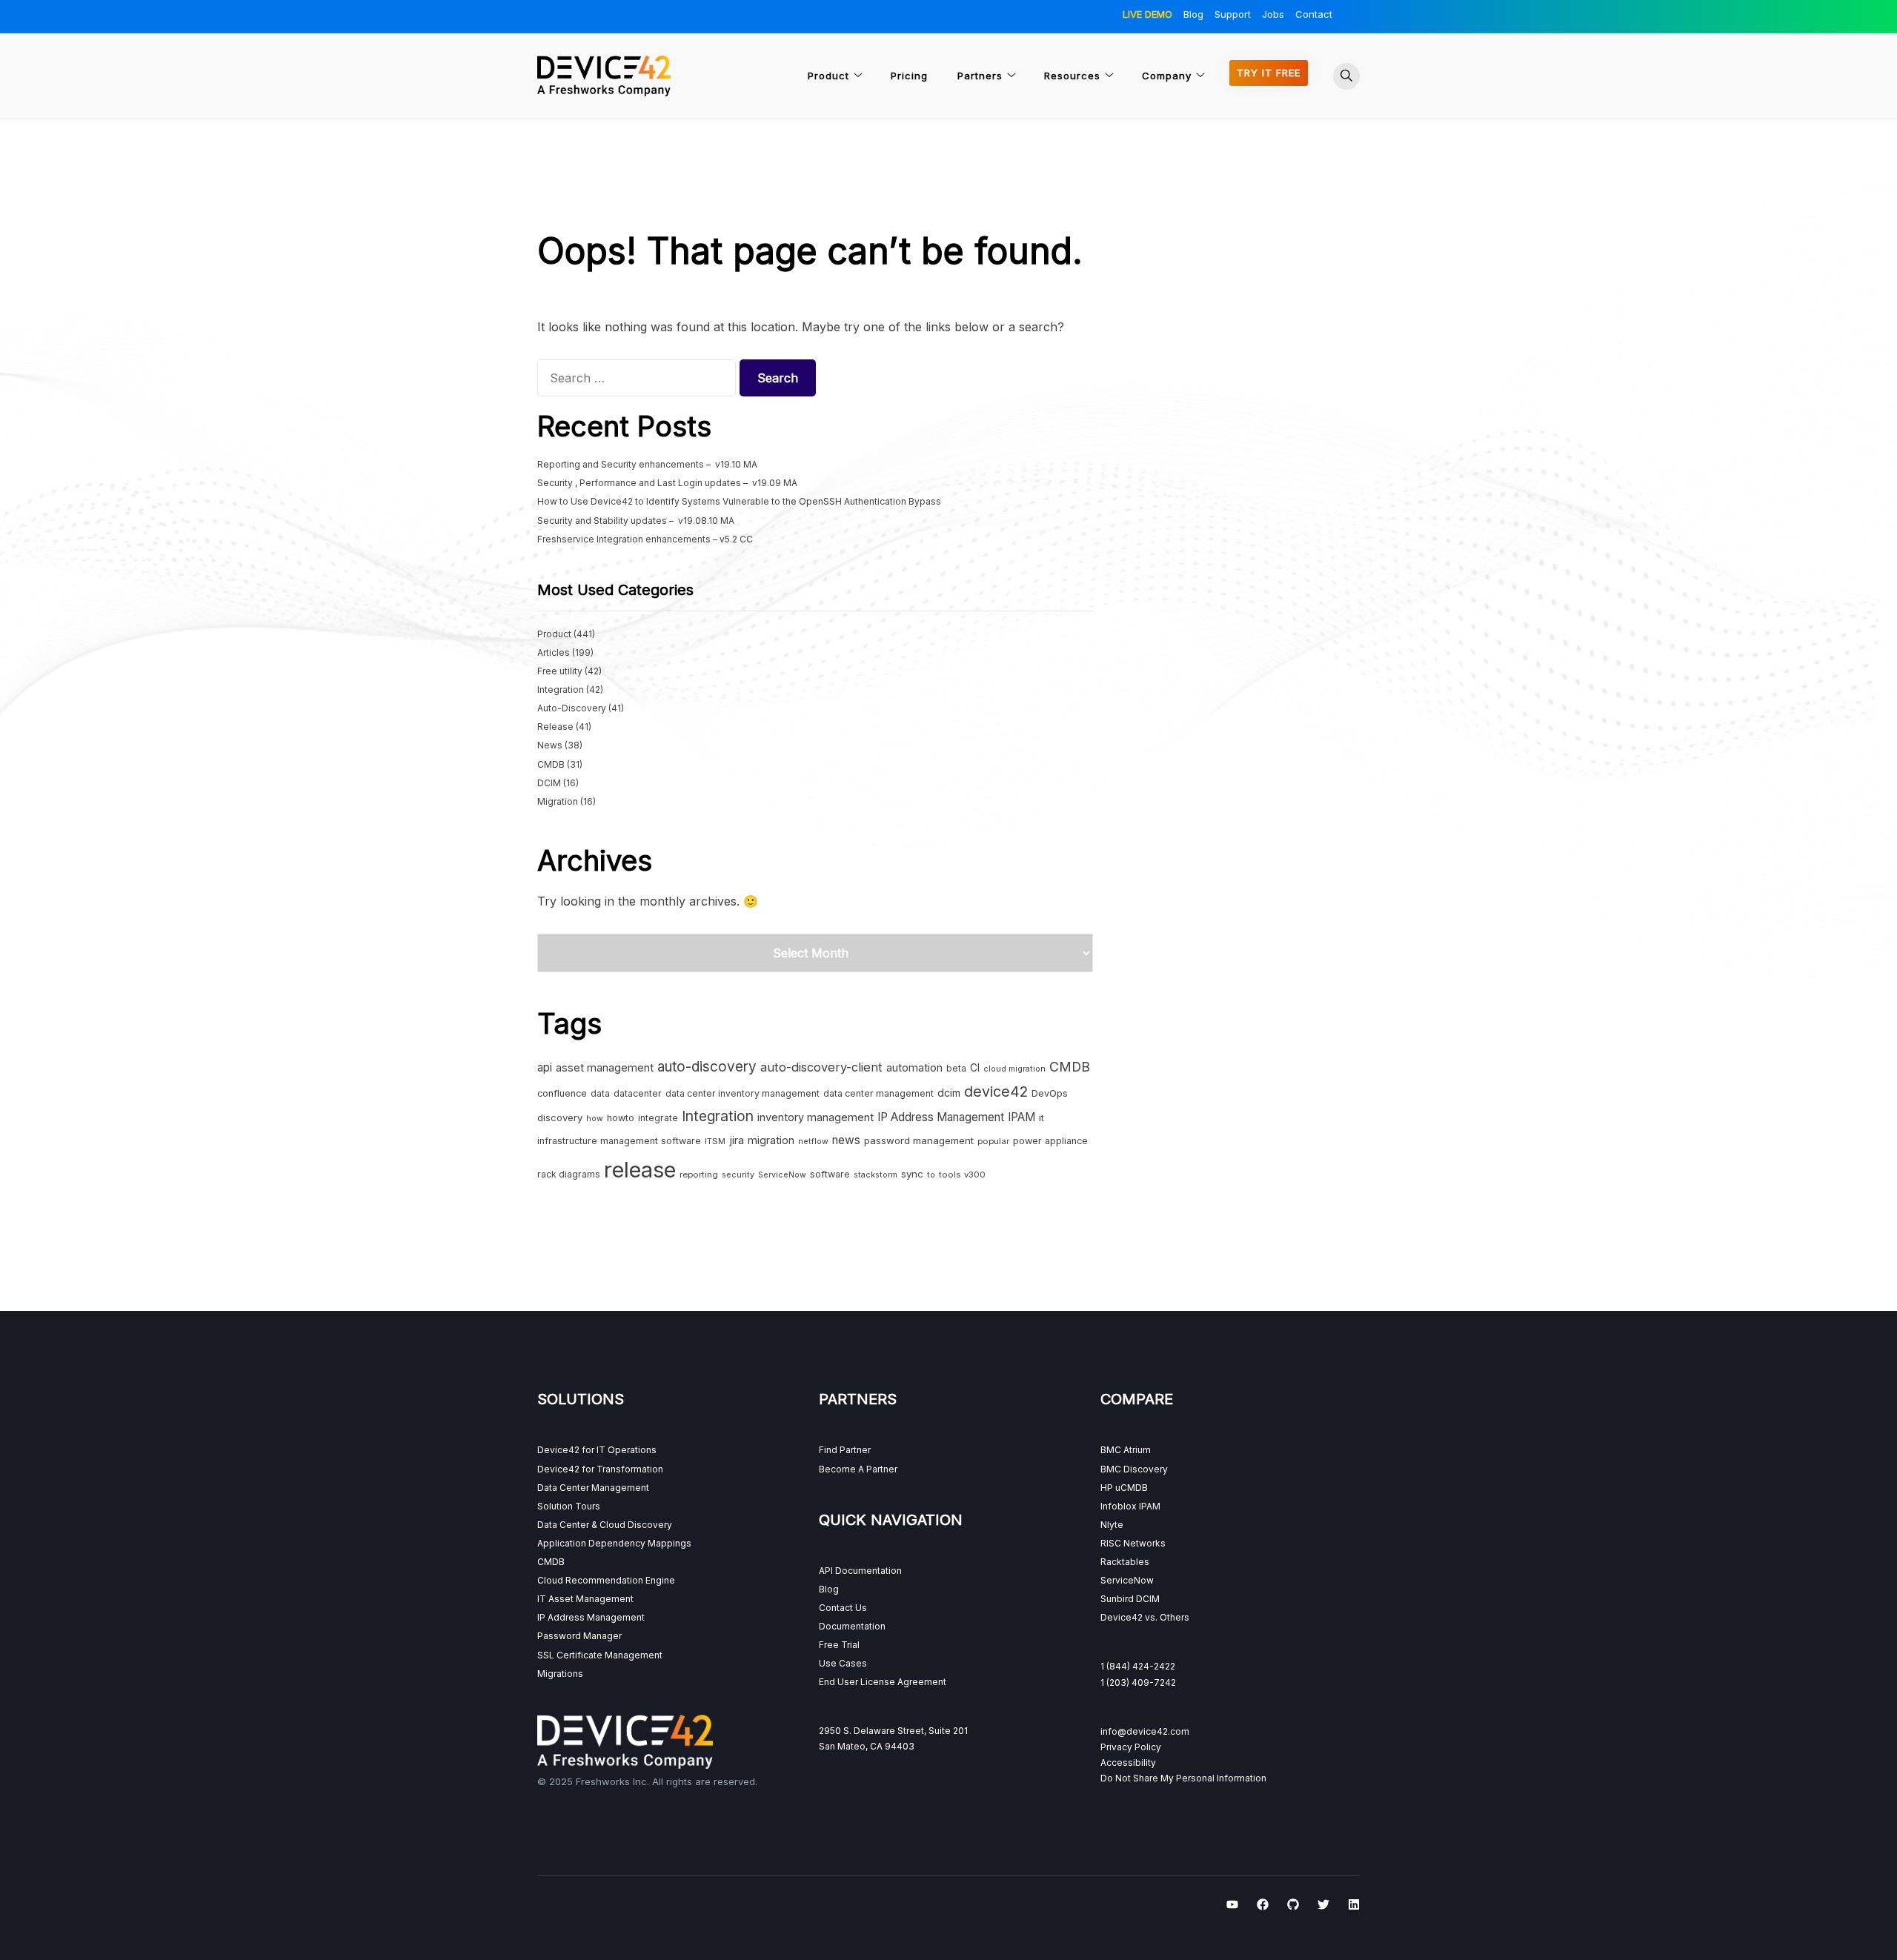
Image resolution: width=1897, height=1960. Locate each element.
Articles (554, 652)
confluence (562, 1093)
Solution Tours (569, 1506)
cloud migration (1014, 1069)
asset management (605, 1067)
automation (914, 1067)
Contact (1314, 14)
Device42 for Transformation (600, 1469)
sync (912, 1174)
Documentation (852, 1626)
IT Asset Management (585, 1599)
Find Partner (845, 1450)
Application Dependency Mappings (614, 1543)
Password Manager (579, 1636)
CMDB (551, 764)
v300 (975, 1175)
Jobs (1273, 14)
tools (950, 1175)
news (846, 1140)
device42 (996, 1092)
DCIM (549, 783)
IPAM (1021, 1117)
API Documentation (860, 1571)
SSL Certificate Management (600, 1655)
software (830, 1174)
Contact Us (843, 1608)
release (640, 1170)
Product (828, 76)
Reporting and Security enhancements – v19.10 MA (647, 464)
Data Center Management (593, 1488)
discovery (560, 1117)
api (545, 1067)
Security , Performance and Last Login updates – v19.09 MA (667, 483)
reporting (699, 1175)
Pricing (909, 76)
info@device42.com (1145, 1731)
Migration (558, 801)
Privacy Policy (1131, 1747)
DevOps (1050, 1093)
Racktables (1125, 1562)
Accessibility (1128, 1763)
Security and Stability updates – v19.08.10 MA (636, 521)
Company (1167, 76)
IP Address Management (941, 1117)
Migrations (560, 1674)
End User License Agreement (883, 1682)
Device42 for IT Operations (597, 1450)
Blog (1193, 14)
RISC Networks (1133, 1543)
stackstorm (876, 1175)
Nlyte (1112, 1525)
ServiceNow (782, 1175)
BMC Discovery (1134, 1469)
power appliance (1050, 1141)
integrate (658, 1118)
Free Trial (839, 1645)
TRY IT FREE (1269, 73)
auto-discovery (707, 1067)
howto (621, 1118)
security (738, 1175)
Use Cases (843, 1663)
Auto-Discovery (572, 708)
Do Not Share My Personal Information (1183, 1778)
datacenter (638, 1093)
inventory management (815, 1117)
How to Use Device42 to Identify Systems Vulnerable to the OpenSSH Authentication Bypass (739, 501)
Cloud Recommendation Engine (606, 1580)
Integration (561, 690)
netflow (813, 1142)
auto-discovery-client (821, 1067)
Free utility (560, 671)
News (550, 745)
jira (737, 1140)
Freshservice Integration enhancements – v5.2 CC (645, 539)
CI (975, 1068)
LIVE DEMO (1147, 14)
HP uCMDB (1124, 1488)
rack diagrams (569, 1174)
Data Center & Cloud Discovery (605, 1525)
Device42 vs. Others (1145, 1617)
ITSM (715, 1141)
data (600, 1093)
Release (555, 727)
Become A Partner (858, 1469)
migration (771, 1140)
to (931, 1175)
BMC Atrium (1126, 1450)
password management (919, 1140)
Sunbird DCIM (1130, 1599)
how (595, 1119)
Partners (980, 76)
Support (1233, 14)
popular (993, 1141)
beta (956, 1068)
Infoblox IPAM (1130, 1506)
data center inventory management (742, 1093)
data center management (878, 1093)
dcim (949, 1093)
